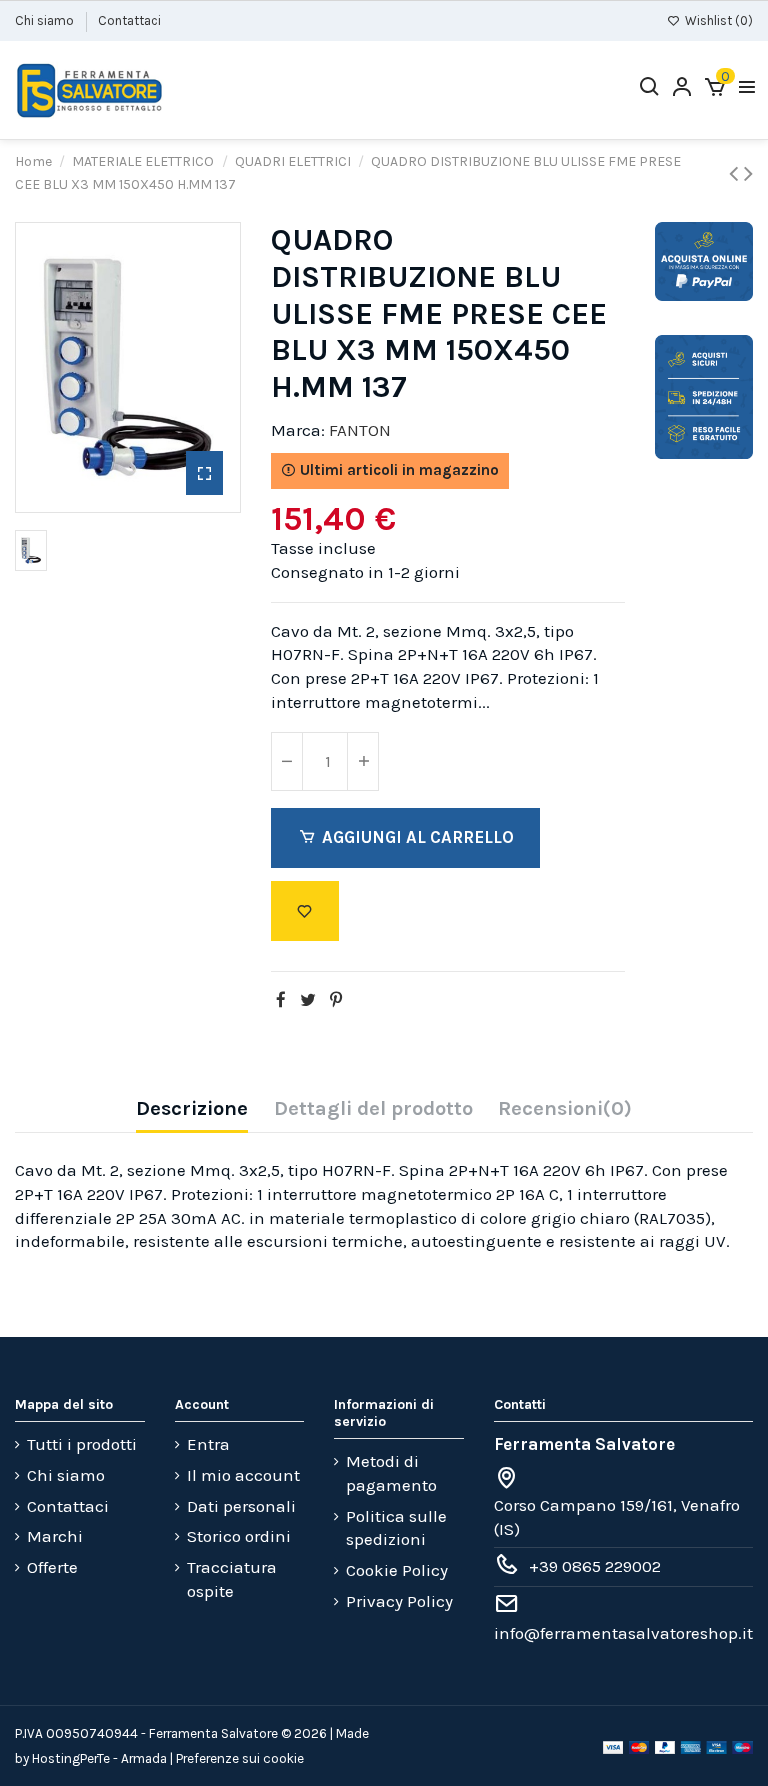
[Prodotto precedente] (736, 173)
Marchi (55, 1536)
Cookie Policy (397, 1570)
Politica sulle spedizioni (396, 1528)
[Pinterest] (336, 1000)
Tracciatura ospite (232, 1579)
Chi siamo (46, 20)
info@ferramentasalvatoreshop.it (623, 1633)
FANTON (360, 430)
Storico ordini (239, 1536)
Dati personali (241, 1506)
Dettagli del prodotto (373, 1108)
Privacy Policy (399, 1601)
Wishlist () (717, 20)
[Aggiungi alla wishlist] (305, 911)
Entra (208, 1444)
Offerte (52, 1567)
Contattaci (129, 20)
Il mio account (243, 1475)
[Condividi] (281, 1000)
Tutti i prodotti (82, 1444)
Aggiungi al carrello (418, 837)
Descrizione (192, 1108)
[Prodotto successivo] (748, 173)
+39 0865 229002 (595, 1566)
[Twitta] (308, 1000)
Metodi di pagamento (391, 1473)
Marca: (298, 430)
